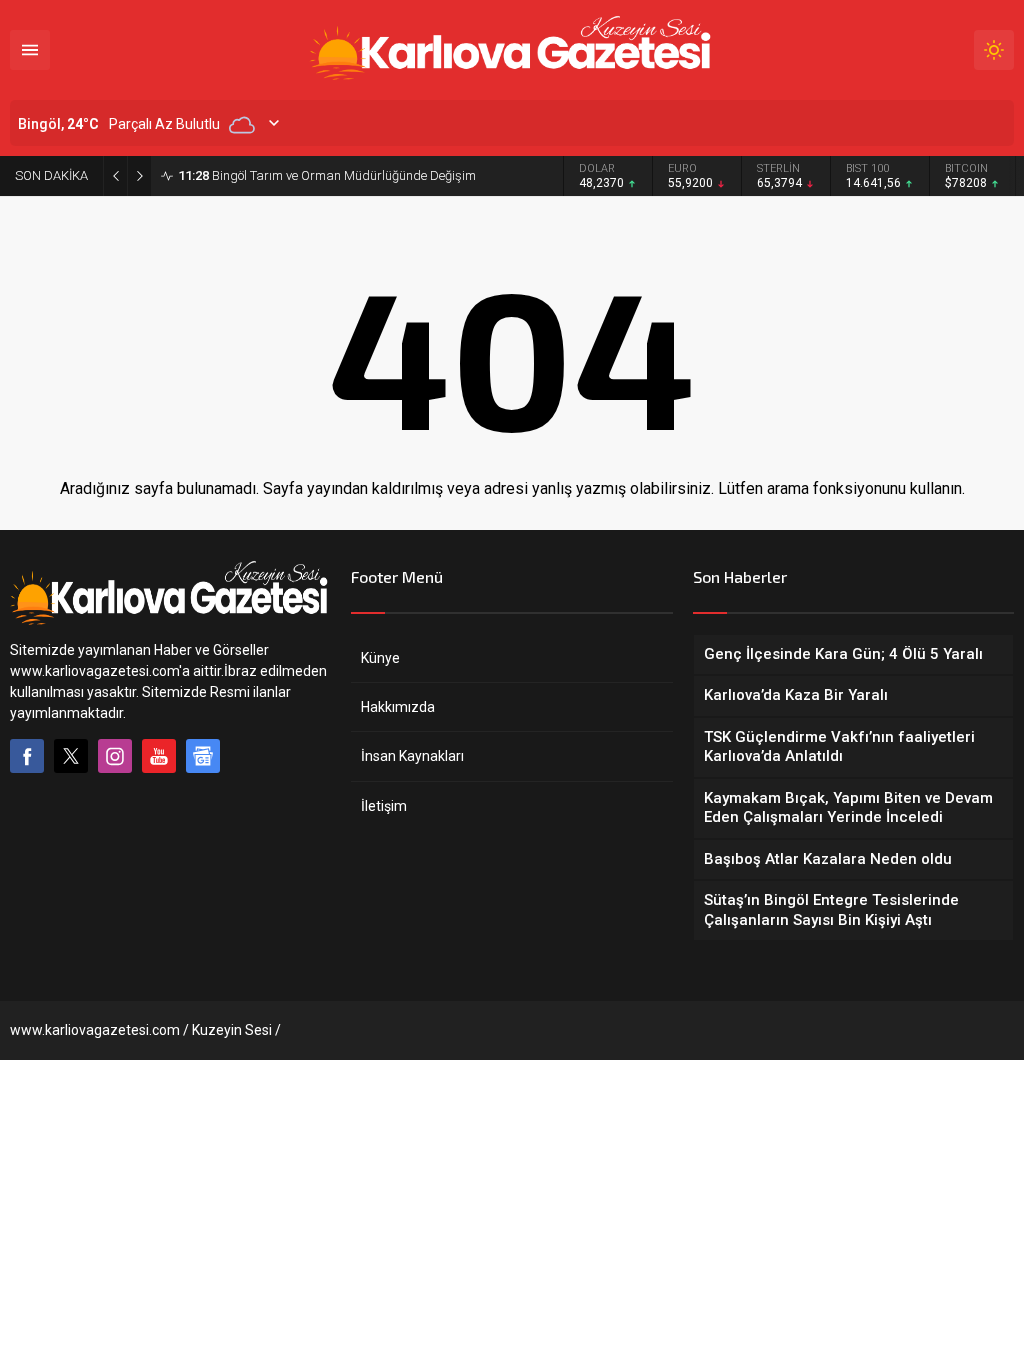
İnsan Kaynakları (412, 756)
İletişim (384, 806)
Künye (380, 658)
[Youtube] (159, 756)
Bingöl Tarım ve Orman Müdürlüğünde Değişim (327, 175)
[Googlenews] (203, 756)
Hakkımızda (398, 707)
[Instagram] (115, 756)
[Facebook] (27, 756)
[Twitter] (71, 756)
